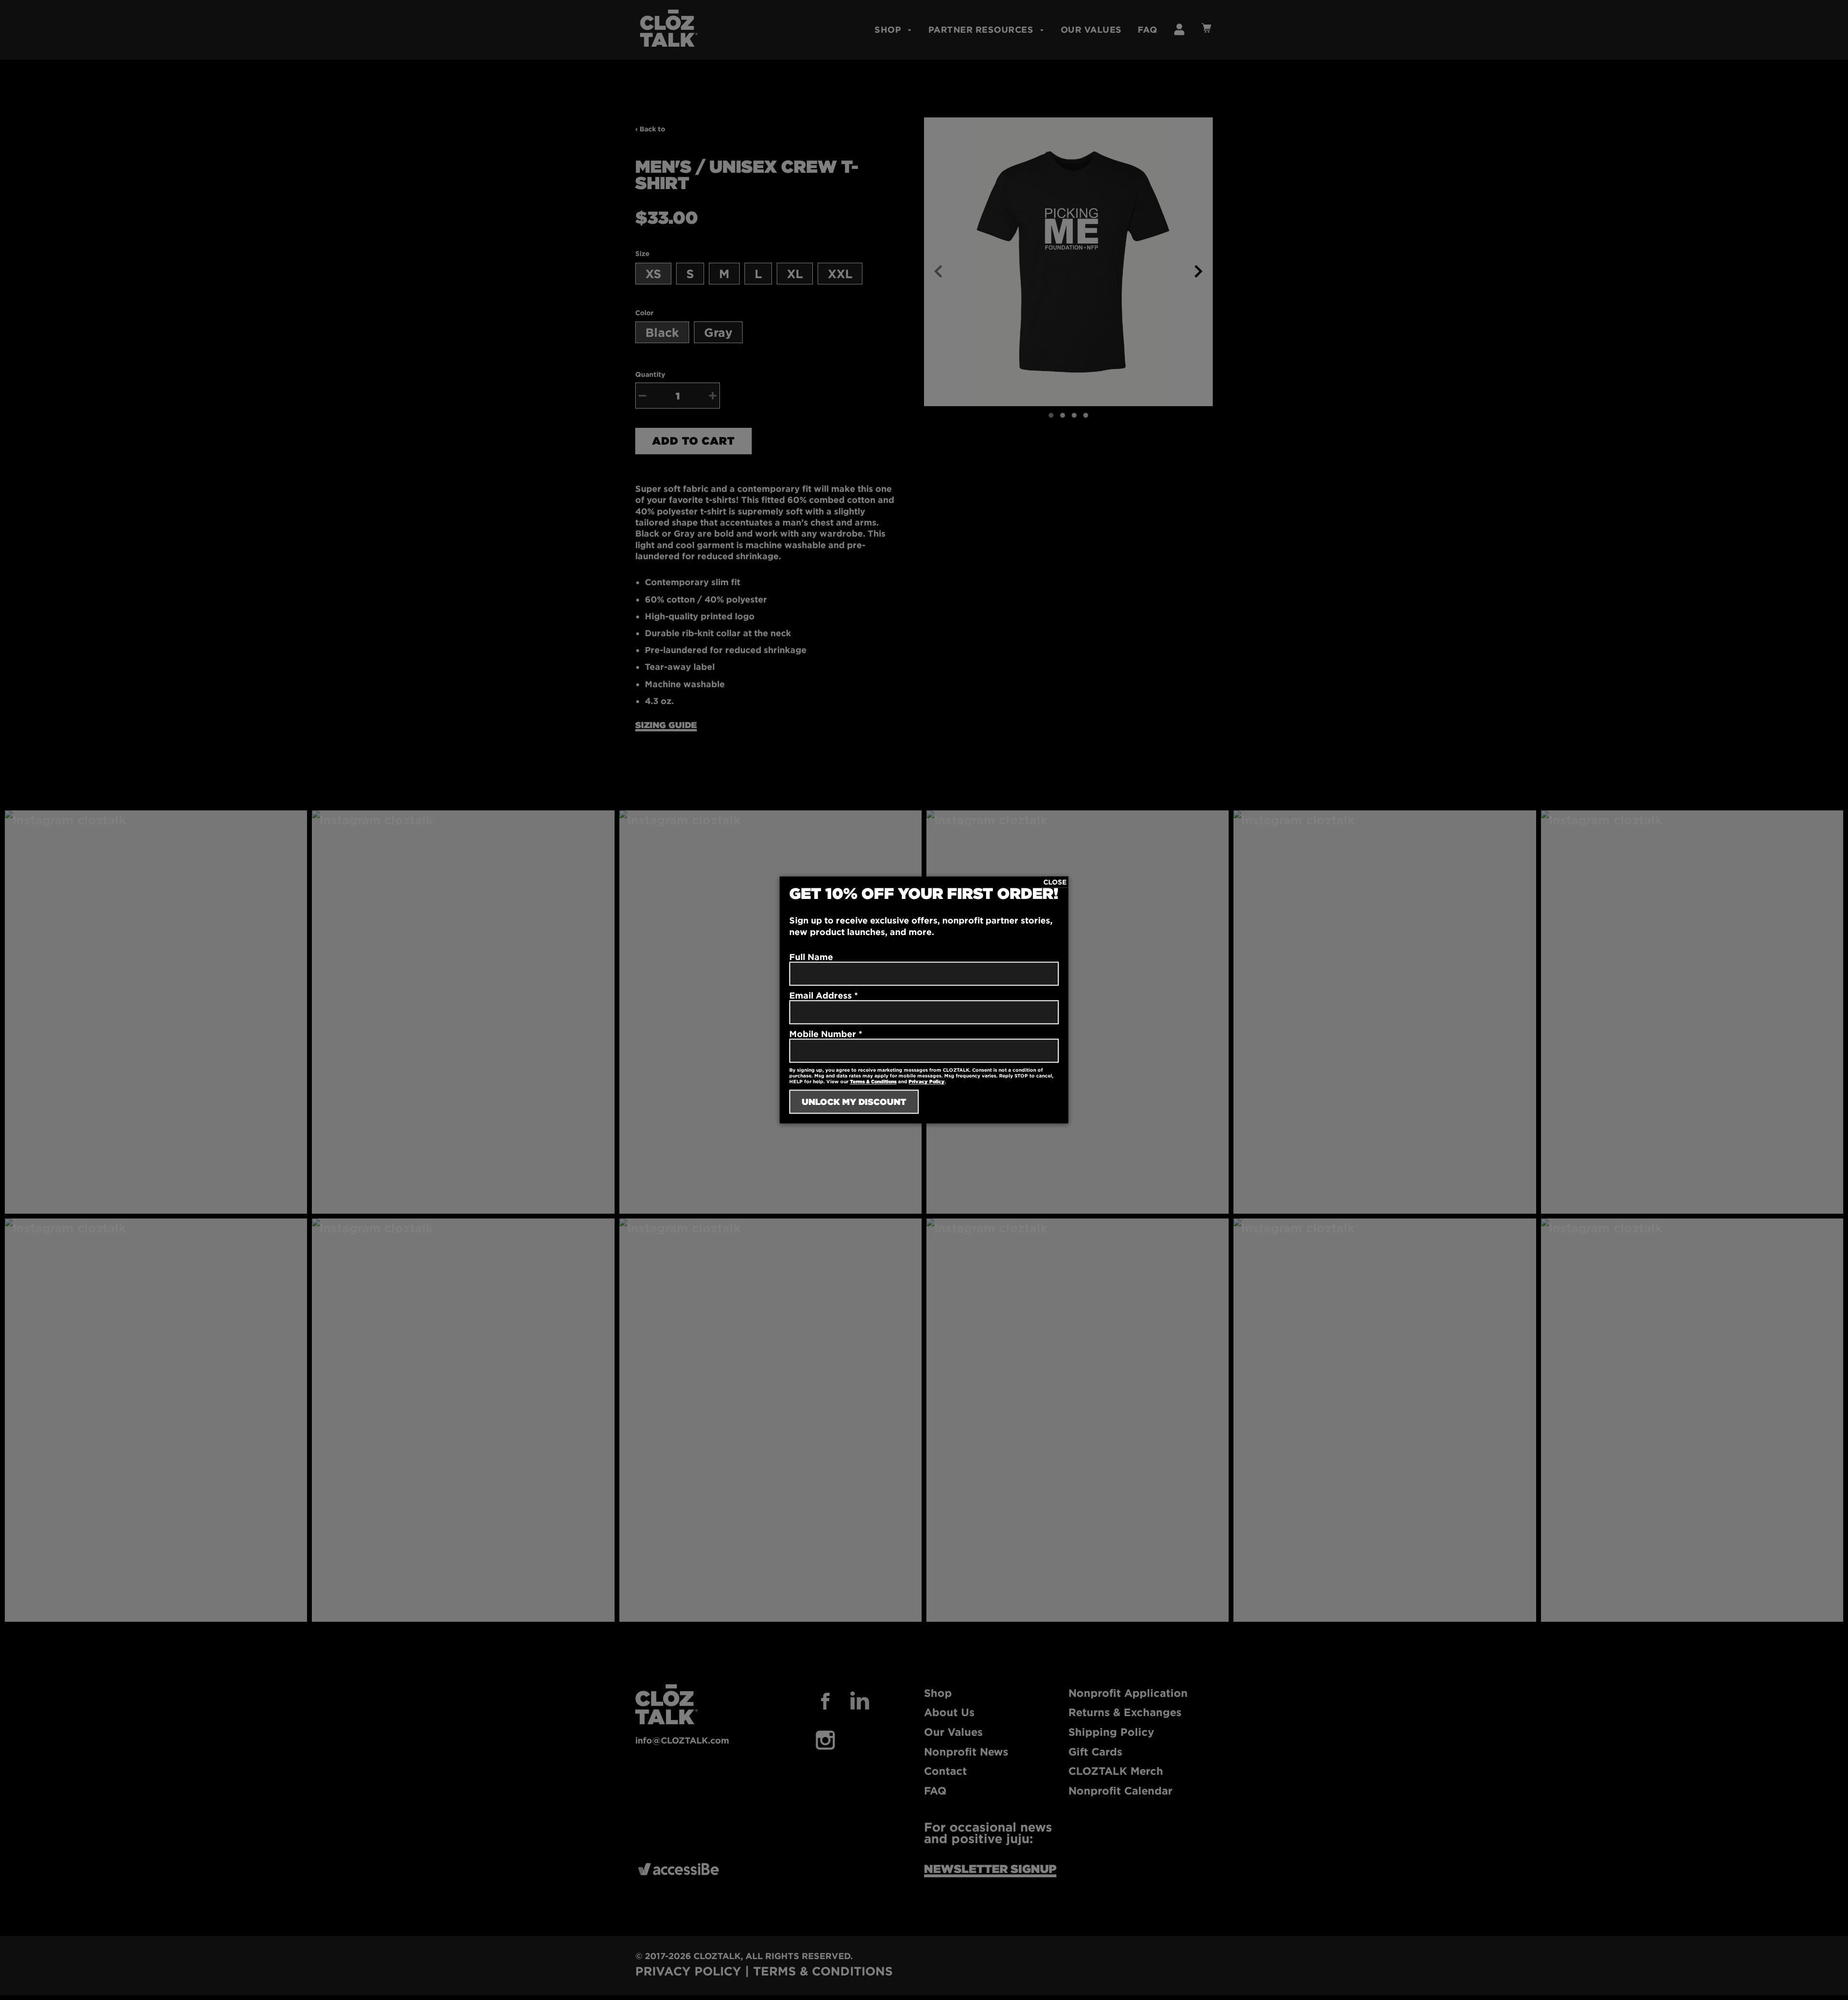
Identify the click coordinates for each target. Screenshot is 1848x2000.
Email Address (824, 996)
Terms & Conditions (873, 1082)
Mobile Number (826, 1034)
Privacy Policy (927, 1082)
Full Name (811, 957)
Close (1055, 882)
